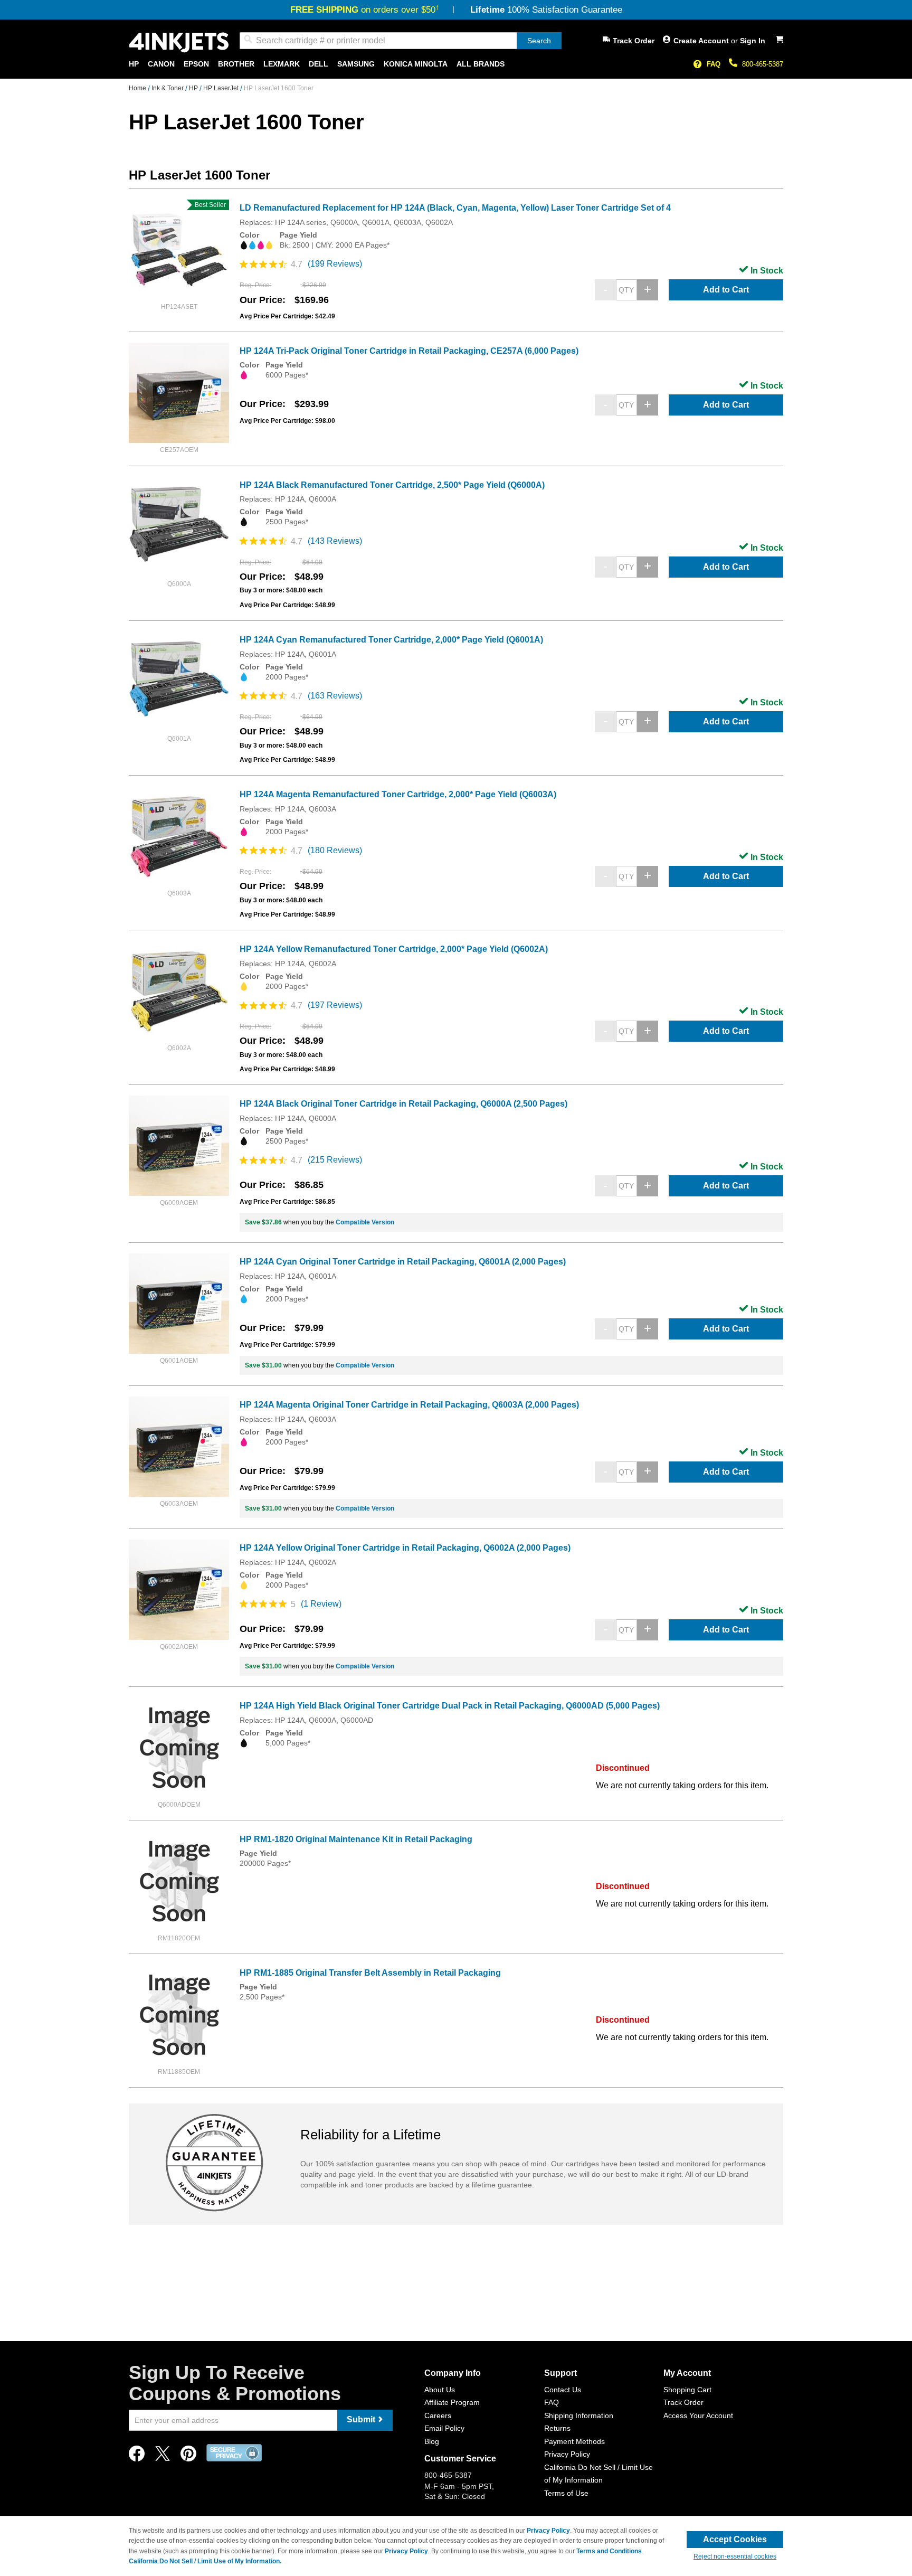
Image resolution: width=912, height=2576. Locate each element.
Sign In (753, 41)
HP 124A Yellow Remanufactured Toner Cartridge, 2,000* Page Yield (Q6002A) (394, 949)
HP (194, 88)
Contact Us (563, 2390)
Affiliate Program (452, 2402)
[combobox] (401, 41)
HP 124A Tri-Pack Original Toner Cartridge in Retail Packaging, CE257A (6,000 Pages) (409, 351)
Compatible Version (365, 1222)
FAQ (714, 64)
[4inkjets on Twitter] (163, 2456)
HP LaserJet (222, 88)
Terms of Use (566, 2493)
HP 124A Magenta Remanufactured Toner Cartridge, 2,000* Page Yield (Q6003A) (398, 794)
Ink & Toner (168, 88)
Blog (432, 2441)
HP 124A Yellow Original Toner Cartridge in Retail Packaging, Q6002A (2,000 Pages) (405, 1548)
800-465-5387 (763, 64)
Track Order (634, 41)
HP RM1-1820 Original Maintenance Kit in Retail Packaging (356, 1839)
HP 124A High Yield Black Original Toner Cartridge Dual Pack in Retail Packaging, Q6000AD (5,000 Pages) (450, 1706)
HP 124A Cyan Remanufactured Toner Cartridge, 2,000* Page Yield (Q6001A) (391, 640)
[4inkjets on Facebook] (137, 2456)
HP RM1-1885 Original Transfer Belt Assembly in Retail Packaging (370, 1973)
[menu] (456, 64)
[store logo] (179, 43)
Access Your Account (698, 2415)
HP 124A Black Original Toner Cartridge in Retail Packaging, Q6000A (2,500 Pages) (403, 1104)
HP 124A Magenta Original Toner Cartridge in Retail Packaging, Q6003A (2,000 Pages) (409, 1405)
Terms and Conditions (609, 2551)
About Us (440, 2390)
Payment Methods (574, 2441)
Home (138, 88)
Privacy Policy (567, 2454)
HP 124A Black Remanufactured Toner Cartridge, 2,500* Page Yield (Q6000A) (392, 485)
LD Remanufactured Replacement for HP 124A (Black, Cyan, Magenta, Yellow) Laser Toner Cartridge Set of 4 (455, 208)
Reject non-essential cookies (735, 2556)
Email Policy (444, 2428)
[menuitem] (134, 64)
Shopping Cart (687, 2390)
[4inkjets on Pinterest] (188, 2456)
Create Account (702, 41)
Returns (557, 2428)
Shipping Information (579, 2415)
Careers (438, 2415)
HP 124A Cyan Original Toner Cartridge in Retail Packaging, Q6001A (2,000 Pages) (403, 1262)
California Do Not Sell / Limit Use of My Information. (205, 2561)
